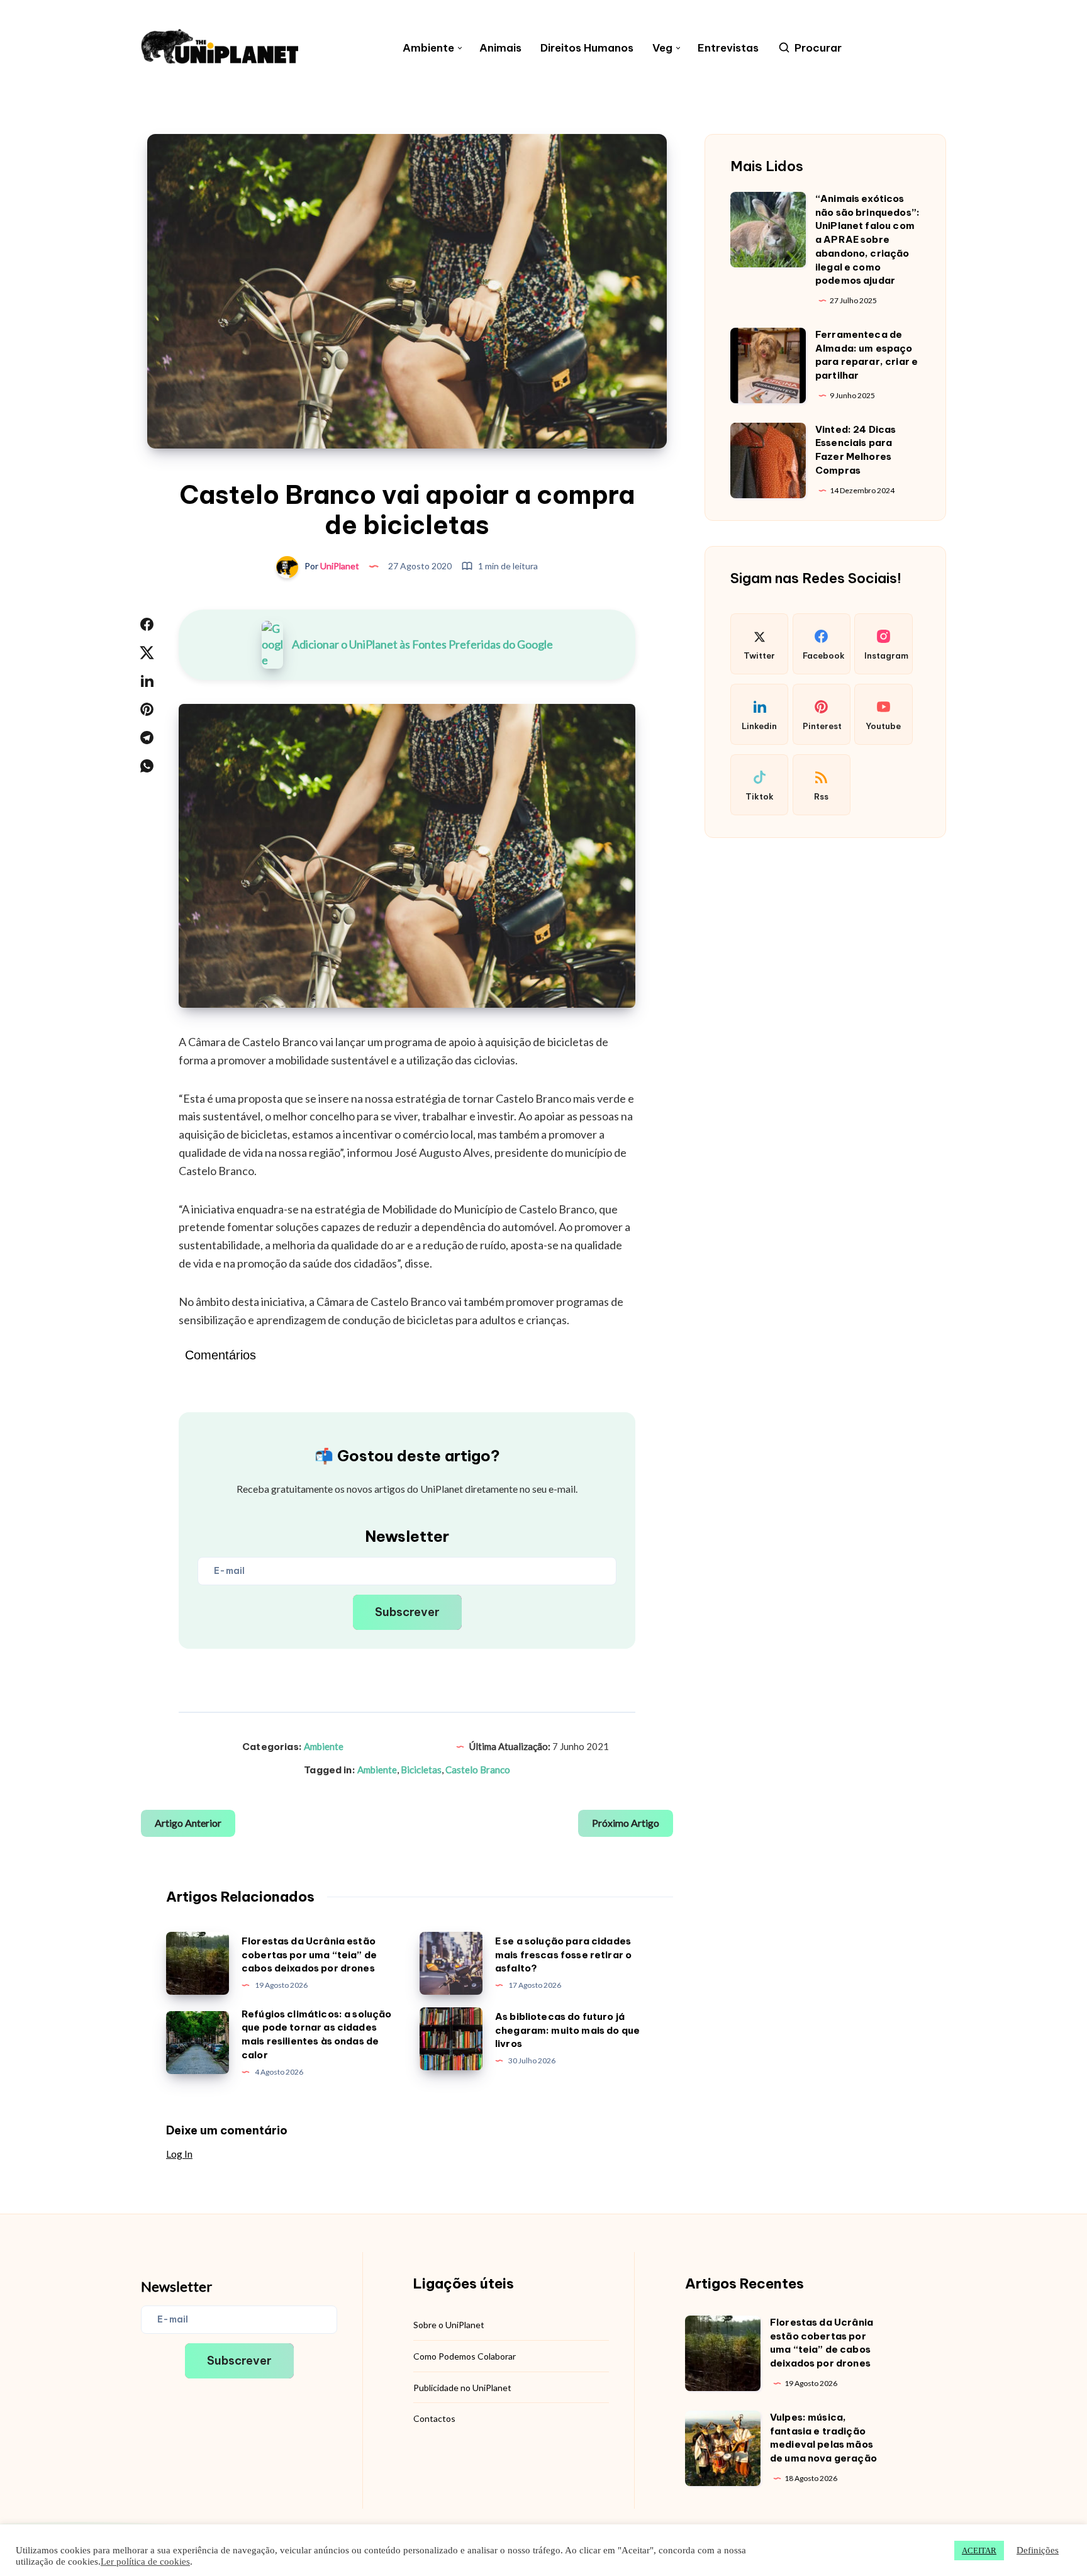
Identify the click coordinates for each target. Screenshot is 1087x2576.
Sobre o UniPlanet (449, 2325)
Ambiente (428, 48)
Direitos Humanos (587, 48)
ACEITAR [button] (979, 2551)
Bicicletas (421, 1770)
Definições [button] (1038, 2550)
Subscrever (407, 1612)
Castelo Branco (478, 1770)
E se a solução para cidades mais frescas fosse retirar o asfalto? (563, 1955)
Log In (179, 2154)
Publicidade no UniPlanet (462, 2388)
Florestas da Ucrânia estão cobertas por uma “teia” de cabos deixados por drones (309, 1955)
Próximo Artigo (626, 1823)
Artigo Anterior (188, 1823)
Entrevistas (728, 48)
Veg (662, 48)
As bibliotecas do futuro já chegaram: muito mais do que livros (567, 2030)
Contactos (434, 2418)
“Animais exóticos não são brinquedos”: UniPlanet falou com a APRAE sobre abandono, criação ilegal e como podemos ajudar (867, 240)
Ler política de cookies (145, 2562)
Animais (500, 48)
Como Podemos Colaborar (465, 2356)
